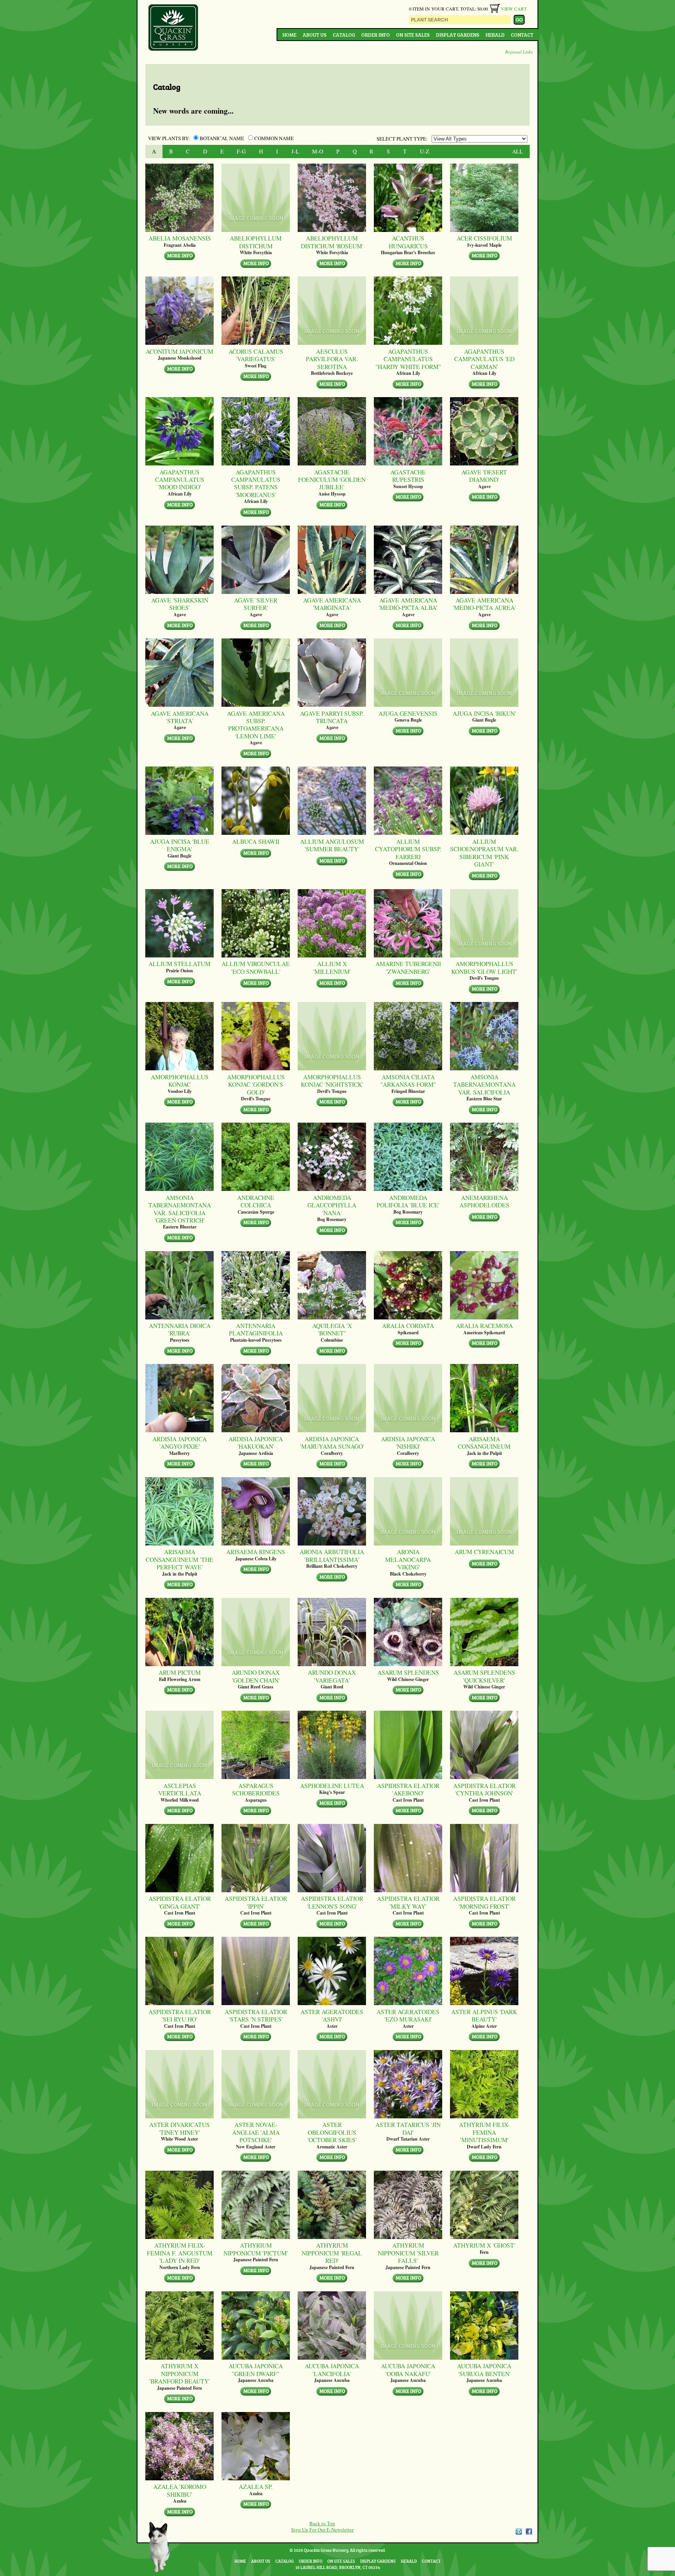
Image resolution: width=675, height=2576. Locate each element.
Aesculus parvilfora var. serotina (332, 359)
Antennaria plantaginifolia (256, 1329)
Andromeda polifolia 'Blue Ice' (408, 1201)
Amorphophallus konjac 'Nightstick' (332, 1081)
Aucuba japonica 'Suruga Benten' (484, 2370)
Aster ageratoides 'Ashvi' (332, 2015)
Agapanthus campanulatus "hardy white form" (408, 359)
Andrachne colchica (256, 1201)
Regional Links (519, 52)
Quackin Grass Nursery (173, 28)
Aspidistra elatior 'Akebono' (408, 1789)
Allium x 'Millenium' (332, 967)
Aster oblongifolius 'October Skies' (332, 2132)
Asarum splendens (408, 1672)
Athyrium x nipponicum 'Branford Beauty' (179, 2373)
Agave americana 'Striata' (180, 717)
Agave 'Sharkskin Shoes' (180, 604)
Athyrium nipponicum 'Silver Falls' (408, 2253)
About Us (315, 35)
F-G (241, 151)
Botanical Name (222, 138)
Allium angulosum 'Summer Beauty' (332, 845)
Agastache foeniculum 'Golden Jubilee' (332, 480)
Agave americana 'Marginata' (332, 604)
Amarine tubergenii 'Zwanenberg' (408, 967)
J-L (295, 151)
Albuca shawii (256, 841)
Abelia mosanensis (180, 238)
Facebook (529, 2531)
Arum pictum (180, 1672)
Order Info (376, 35)
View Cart (514, 9)
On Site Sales (413, 35)
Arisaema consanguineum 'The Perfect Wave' (179, 1559)
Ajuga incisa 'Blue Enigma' (180, 845)
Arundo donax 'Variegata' (332, 1676)
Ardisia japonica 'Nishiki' (408, 1443)
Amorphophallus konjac (180, 1081)
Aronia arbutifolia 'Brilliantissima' (332, 1555)
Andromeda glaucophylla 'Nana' (332, 1205)
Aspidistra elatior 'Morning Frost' (484, 1902)
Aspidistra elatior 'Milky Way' (408, 1902)
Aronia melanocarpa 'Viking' (408, 1559)
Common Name (273, 138)
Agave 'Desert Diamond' (484, 476)
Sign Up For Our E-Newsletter (322, 2530)
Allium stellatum (179, 964)
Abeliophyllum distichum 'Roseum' (332, 242)
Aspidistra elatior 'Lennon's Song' (332, 1902)
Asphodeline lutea (332, 1785)
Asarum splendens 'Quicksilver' (484, 1676)
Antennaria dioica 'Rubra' (180, 1329)
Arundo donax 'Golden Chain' (256, 1676)
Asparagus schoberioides (256, 1789)
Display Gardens (458, 35)
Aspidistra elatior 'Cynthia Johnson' (484, 1789)
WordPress (518, 2531)
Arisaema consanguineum (484, 1443)
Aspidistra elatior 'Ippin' (256, 1902)
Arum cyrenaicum (484, 1552)
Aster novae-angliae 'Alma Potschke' (256, 2132)
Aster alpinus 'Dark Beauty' (484, 2015)
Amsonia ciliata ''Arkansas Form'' (408, 1081)
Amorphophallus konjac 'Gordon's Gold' (256, 1084)
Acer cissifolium (484, 238)
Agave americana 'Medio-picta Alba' (408, 604)
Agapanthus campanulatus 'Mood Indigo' (180, 480)
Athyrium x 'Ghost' (484, 2245)
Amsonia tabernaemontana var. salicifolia (484, 1084)
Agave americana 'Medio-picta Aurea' (484, 604)
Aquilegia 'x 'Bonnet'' (332, 1329)
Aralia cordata (408, 1325)
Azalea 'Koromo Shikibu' (180, 2490)
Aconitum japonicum (179, 351)
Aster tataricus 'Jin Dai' (408, 2128)
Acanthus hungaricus (408, 242)
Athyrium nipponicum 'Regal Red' (332, 2253)
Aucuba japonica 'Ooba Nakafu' (408, 2370)
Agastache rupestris (408, 476)
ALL (518, 151)
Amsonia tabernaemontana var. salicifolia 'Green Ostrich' (180, 1209)
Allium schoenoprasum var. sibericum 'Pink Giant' (484, 853)
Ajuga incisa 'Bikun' (484, 713)
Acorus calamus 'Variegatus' (256, 355)
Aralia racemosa (484, 1325)
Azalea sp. (256, 2486)
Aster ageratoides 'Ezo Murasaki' (408, 2015)
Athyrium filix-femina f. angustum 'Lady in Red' (180, 2253)
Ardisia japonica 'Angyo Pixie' (179, 1443)
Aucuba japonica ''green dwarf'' (256, 2370)
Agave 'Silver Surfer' (256, 604)
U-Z (425, 151)
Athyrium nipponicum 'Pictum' (256, 2249)
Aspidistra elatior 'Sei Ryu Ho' (180, 2015)
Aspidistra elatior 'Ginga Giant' (180, 1902)
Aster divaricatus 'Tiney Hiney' (179, 2128)
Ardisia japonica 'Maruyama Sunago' (332, 1443)
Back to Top (322, 2523)
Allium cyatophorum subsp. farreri (408, 849)
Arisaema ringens (256, 1552)
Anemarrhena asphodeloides (484, 1201)
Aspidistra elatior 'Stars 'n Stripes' (256, 2015)
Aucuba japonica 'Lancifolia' (332, 2370)
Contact (522, 35)
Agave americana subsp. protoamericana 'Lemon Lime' (256, 725)
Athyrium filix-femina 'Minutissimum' (484, 2132)
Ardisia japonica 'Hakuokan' (256, 1443)
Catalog (344, 35)
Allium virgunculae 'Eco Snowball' (256, 967)
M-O (318, 151)
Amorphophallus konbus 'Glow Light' (484, 967)
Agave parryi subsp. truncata (332, 717)
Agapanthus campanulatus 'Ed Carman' (484, 359)
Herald (495, 35)
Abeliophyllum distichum (256, 242)
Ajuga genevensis (408, 713)
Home (289, 35)
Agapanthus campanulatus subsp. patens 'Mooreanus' (256, 483)
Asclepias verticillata (180, 1789)
